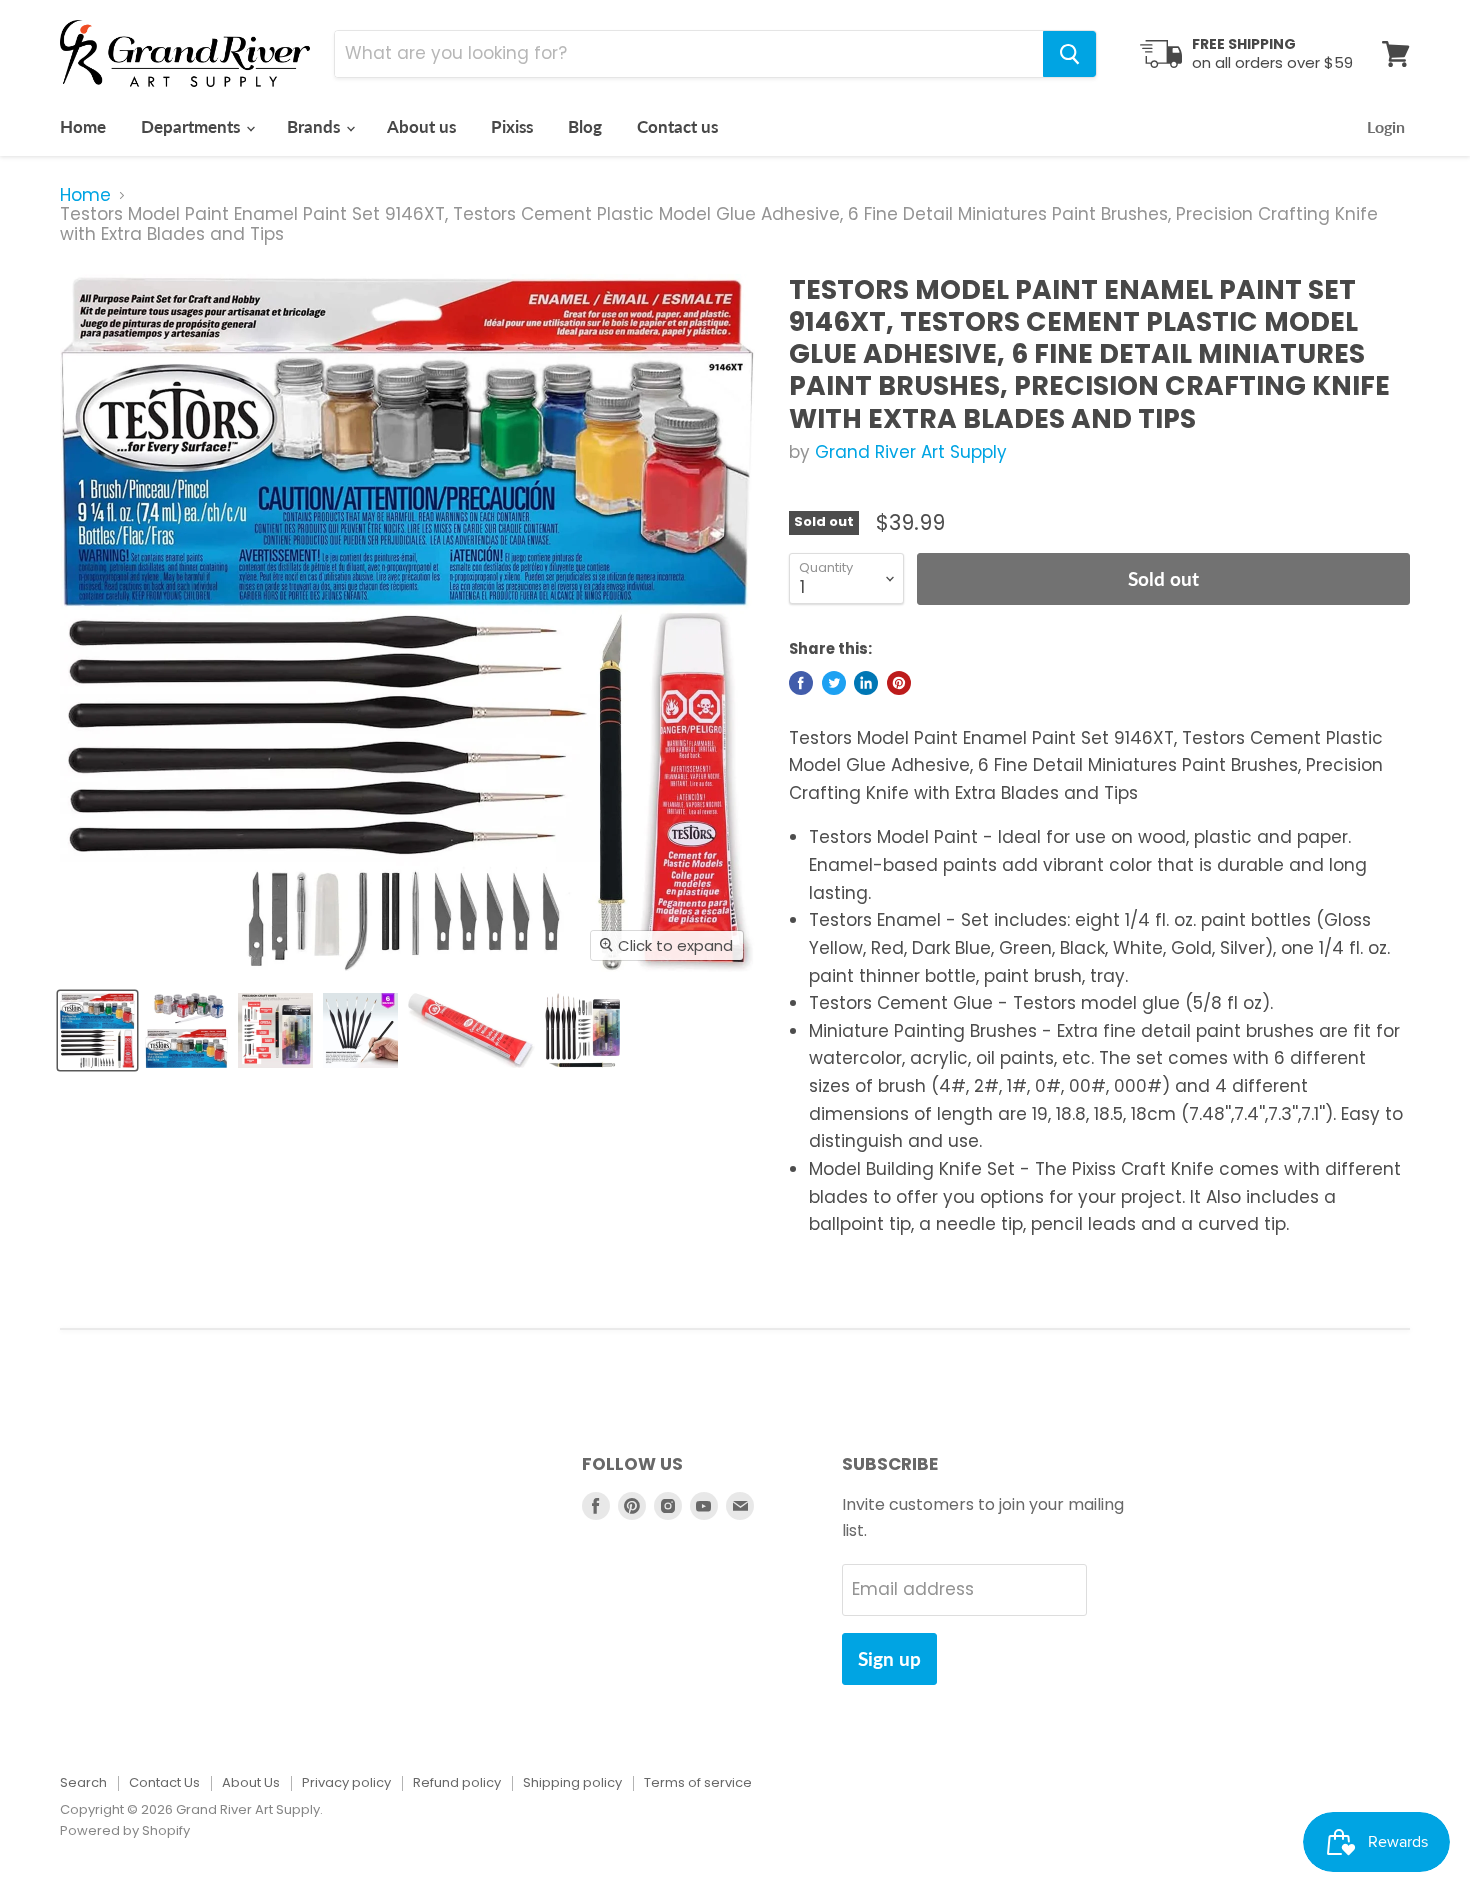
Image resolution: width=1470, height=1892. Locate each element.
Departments (192, 126)
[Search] (1069, 54)
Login (1386, 126)
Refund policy (457, 1782)
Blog (585, 126)
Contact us (677, 126)
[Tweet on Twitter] (834, 683)
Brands (315, 126)
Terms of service (698, 1782)
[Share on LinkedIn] (866, 683)
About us (421, 126)
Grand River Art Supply (911, 452)
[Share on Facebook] (801, 683)
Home (83, 126)
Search (83, 1782)
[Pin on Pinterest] (899, 683)
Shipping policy (572, 1782)
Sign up (889, 1658)
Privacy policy (346, 1782)
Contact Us (164, 1782)
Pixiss (512, 126)
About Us (251, 1782)
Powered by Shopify (125, 1830)
